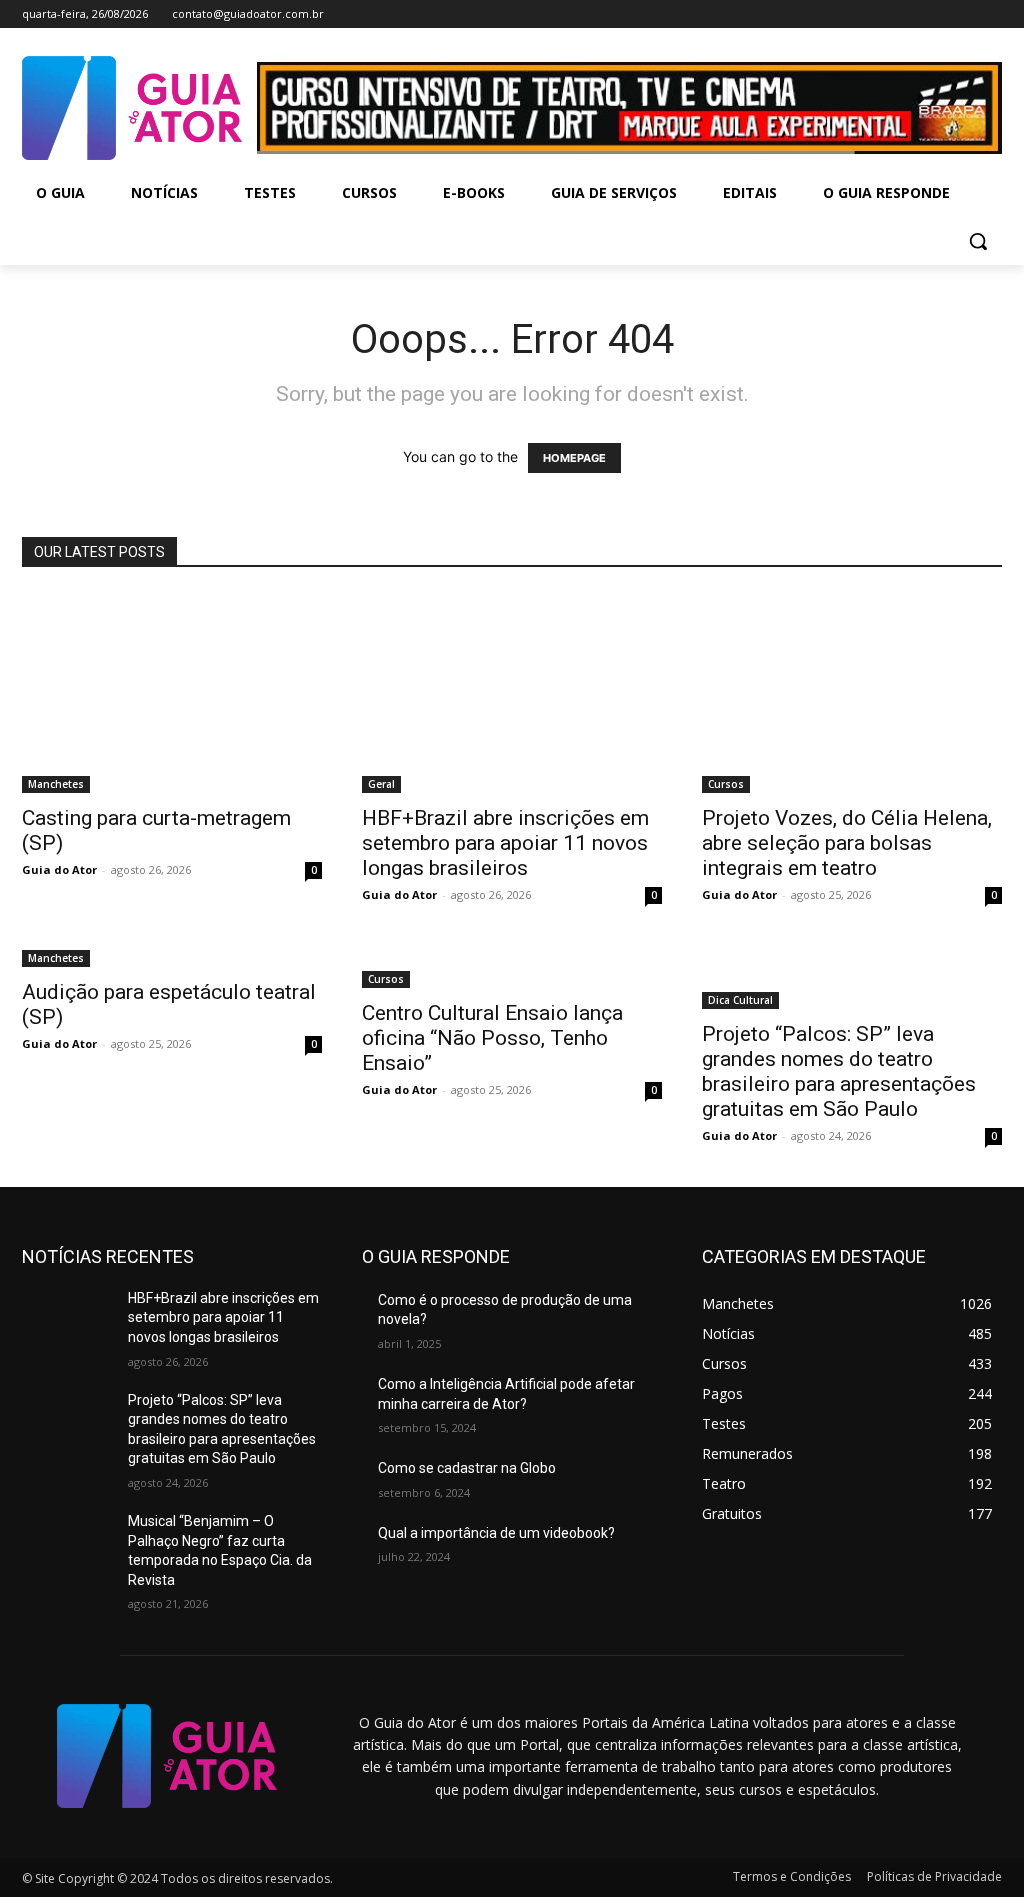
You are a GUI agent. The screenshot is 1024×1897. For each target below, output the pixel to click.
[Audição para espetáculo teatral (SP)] (172, 956)
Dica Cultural (740, 1000)
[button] (978, 241)
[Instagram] (935, 14)
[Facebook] (907, 14)
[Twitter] (962, 14)
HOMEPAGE (574, 458)
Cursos (726, 784)
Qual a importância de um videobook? (496, 1533)
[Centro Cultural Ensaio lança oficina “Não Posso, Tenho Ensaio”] (512, 967)
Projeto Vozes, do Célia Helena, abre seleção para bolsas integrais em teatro (847, 843)
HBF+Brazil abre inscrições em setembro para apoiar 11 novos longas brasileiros (505, 843)
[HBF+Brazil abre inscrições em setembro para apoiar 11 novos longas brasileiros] (512, 693)
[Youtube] (990, 14)
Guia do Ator (59, 869)
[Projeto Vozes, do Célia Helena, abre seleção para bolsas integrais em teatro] (852, 693)
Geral (381, 784)
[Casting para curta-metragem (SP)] (172, 693)
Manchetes (56, 784)
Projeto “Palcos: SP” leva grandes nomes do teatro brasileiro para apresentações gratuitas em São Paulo (839, 1071)
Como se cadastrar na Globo (467, 1468)
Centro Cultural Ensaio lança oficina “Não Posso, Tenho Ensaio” (492, 1038)
